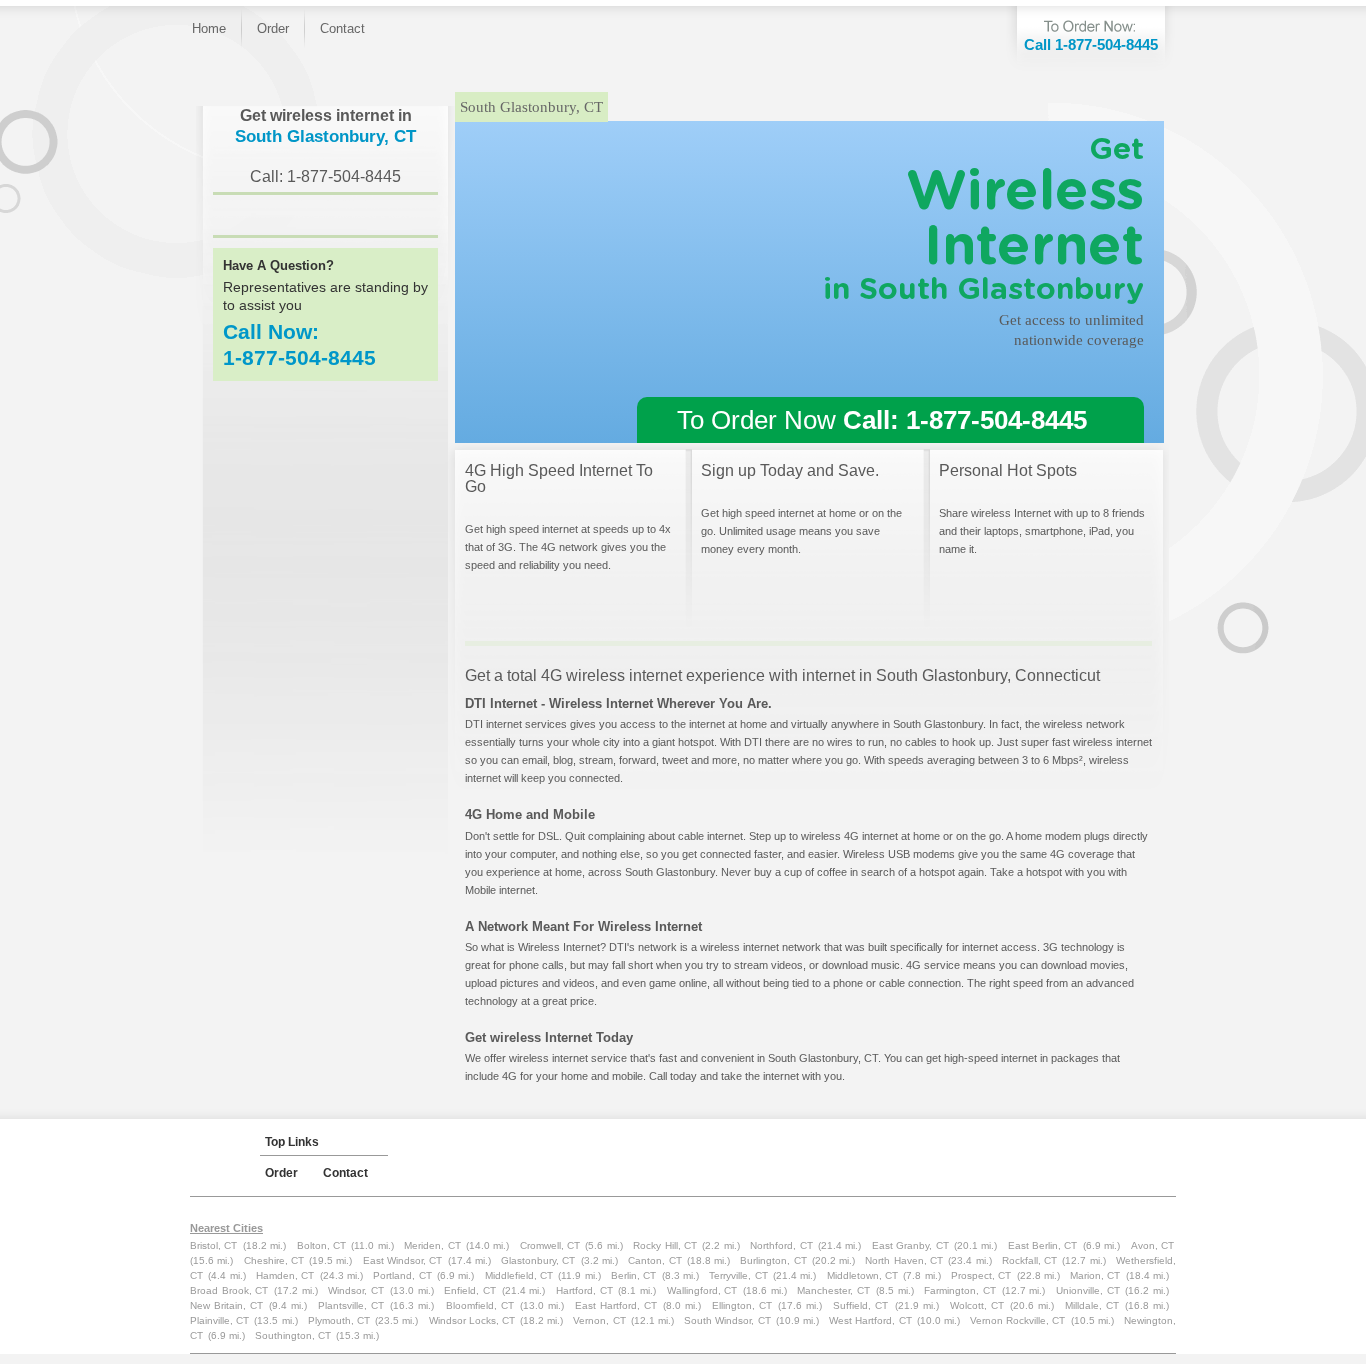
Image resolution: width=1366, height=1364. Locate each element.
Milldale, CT (1092, 1305)
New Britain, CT (226, 1305)
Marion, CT (1095, 1275)
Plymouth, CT (339, 1320)
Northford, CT (781, 1245)
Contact (342, 28)
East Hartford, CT (616, 1305)
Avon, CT (1152, 1245)
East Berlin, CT (1043, 1245)
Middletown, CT (862, 1275)
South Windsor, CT (727, 1320)
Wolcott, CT (977, 1305)
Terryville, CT (738, 1275)
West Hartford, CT (870, 1320)
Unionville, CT (1088, 1290)
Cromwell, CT (550, 1245)
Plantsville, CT (351, 1305)
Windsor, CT (356, 1290)
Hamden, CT (285, 1275)
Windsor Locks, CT (472, 1320)
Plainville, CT (219, 1320)
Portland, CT (402, 1275)
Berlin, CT (633, 1275)
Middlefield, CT (519, 1275)
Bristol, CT (213, 1245)
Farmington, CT (960, 1290)
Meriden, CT (432, 1245)
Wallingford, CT (702, 1290)
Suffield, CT (860, 1305)
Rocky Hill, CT (665, 1245)
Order (273, 28)
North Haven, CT (904, 1260)
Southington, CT (293, 1335)
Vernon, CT (599, 1320)
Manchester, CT (833, 1290)
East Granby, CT (910, 1245)
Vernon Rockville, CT (1017, 1320)
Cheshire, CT (274, 1260)
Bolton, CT (321, 1245)
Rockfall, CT (1029, 1260)
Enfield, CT (470, 1290)
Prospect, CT (981, 1275)
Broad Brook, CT (229, 1290)
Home (209, 28)
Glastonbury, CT (538, 1260)
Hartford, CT (584, 1290)
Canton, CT (654, 1260)
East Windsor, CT (403, 1260)
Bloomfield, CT (480, 1305)
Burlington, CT (773, 1260)
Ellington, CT (742, 1305)
